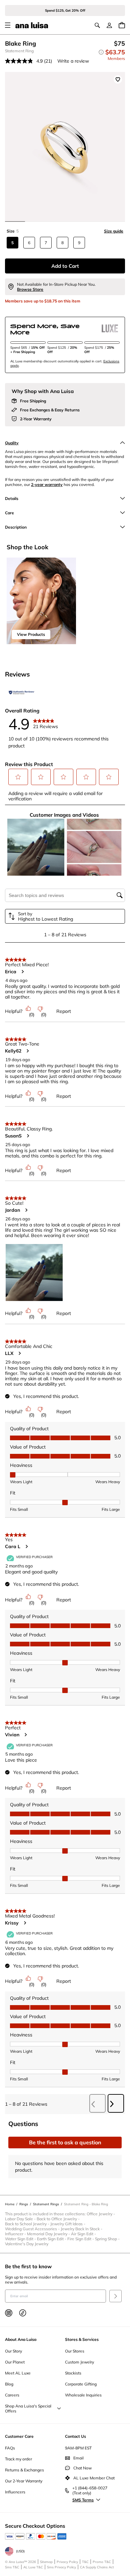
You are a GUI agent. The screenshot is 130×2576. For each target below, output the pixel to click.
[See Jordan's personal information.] (26, 1210)
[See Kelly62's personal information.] (27, 1051)
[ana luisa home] (32, 25)
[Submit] (115, 2296)
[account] (109, 25)
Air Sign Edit (84, 2234)
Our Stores (75, 2351)
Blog (9, 2384)
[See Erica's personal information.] (22, 972)
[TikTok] (23, 2313)
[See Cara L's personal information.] (26, 1546)
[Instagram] (9, 2313)
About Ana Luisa (21, 2339)
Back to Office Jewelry (59, 2219)
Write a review (73, 61)
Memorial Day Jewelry (49, 2234)
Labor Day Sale (21, 2219)
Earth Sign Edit (52, 2239)
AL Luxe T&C (33, 2567)
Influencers (15, 2492)
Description (16, 527)
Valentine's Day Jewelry (27, 2244)
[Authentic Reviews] (22, 692)
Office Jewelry (101, 2214)
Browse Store (30, 289)
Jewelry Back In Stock (82, 2229)
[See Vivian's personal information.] (25, 1735)
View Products (31, 634)
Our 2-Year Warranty (24, 2481)
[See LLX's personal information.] (19, 1353)
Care (9, 513)
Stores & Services (82, 2339)
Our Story (13, 2351)
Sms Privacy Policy (61, 2567)
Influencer (16, 2234)
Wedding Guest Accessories (33, 2229)
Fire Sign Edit (81, 2239)
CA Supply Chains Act (97, 2567)
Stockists (73, 2373)
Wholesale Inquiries (83, 2395)
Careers (12, 2395)
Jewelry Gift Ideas (68, 2224)
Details (12, 498)
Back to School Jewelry (28, 2224)
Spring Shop (108, 2239)
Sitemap (46, 2562)
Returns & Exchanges (24, 2470)
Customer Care (19, 2436)
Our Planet (15, 2362)
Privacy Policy (67, 2562)
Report (64, 1011)
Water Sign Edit (21, 2239)
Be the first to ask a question (65, 2142)
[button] (18, 777)
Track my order (18, 2459)
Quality (12, 443)
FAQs (10, 2448)
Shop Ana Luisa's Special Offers (28, 2408)
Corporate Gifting (81, 2384)
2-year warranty (47, 484)
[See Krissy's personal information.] (25, 1923)
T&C (85, 2562)
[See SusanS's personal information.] (28, 1136)
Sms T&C (12, 2567)
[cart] (122, 25)
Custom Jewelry (79, 2362)
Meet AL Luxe (18, 2373)
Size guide (114, 231)
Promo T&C (102, 2562)
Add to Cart (65, 266)
